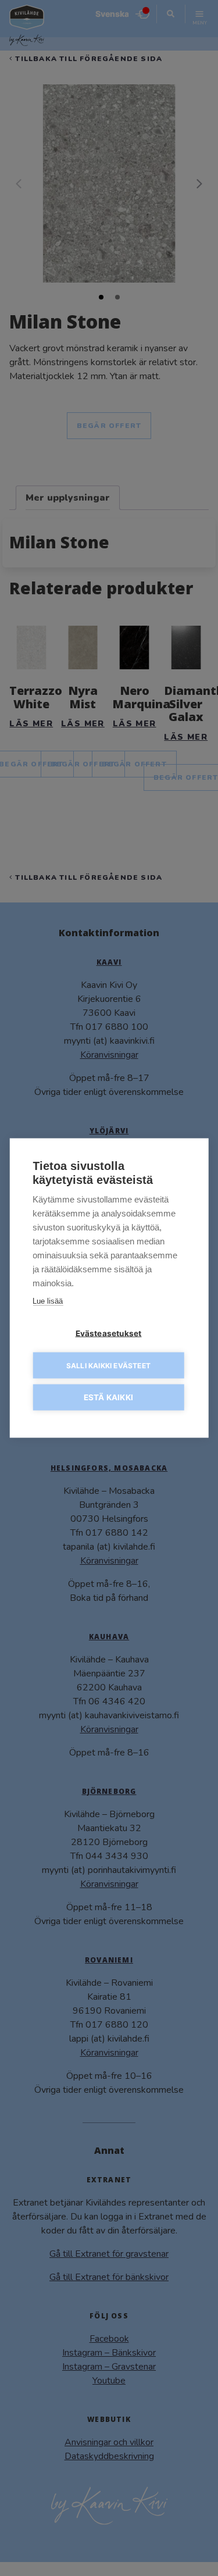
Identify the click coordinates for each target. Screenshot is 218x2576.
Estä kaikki (108, 1397)
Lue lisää (48, 1301)
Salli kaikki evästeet (108, 1365)
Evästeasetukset (109, 1333)
